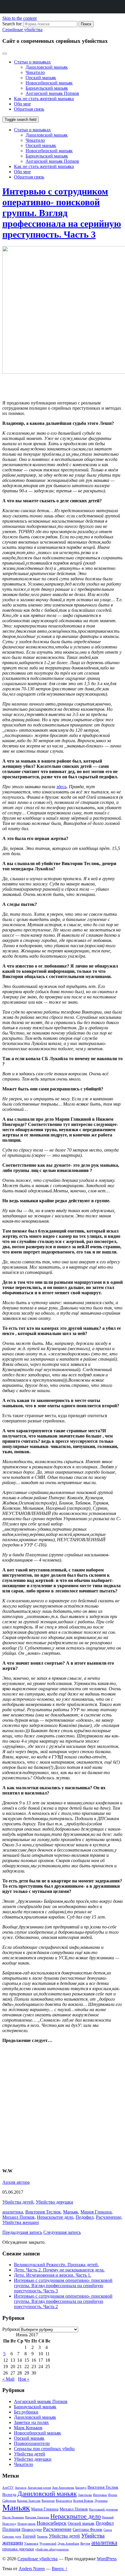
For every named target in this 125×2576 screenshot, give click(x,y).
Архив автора (16, 2182)
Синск (108, 2530)
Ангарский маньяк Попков (52, 93)
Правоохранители (32, 2443)
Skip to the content (19, 18)
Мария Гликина (96, 2212)
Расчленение (109, 2217)
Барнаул (81, 2488)
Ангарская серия (39, 2488)
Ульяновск (31, 2544)
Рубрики (11, 2329)
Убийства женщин (21, 2222)
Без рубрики (26, 2412)
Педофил (85, 2217)
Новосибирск (52, 2523)
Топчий (29, 2536)
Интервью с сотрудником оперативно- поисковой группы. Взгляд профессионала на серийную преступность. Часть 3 (62, 213)
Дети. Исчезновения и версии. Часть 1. (53, 2275)
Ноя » (24, 2379)
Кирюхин (48, 2501)
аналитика (13, 2212)
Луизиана (101, 2501)
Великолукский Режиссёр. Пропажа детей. (56, 2265)
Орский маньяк (41, 78)
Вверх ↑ (60, 2569)
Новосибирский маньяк (49, 83)
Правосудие (32, 2529)
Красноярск (64, 2501)
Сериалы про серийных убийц (44, 2449)
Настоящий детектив (103, 2509)
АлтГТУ (8, 2488)
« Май (8, 2379)
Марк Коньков (28, 2428)
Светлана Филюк (87, 2529)
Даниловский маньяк (47, 67)
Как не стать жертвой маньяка (44, 99)
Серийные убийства (22, 30)
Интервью (100, 2495)
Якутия (85, 2544)
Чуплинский (48, 2544)
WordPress (107, 2559)
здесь (61, 787)
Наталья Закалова (37, 2517)
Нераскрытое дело (55, 2217)
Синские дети (12, 2537)
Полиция (11, 2529)
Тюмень (42, 2537)
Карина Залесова (29, 2501)
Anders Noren (32, 2569)
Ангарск (21, 2488)
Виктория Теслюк (43, 2212)
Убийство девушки (55, 2202)
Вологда (9, 2494)
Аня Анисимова (63, 2488)
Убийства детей (18, 2202)
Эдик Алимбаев (68, 2544)
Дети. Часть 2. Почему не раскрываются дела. (59, 2270)
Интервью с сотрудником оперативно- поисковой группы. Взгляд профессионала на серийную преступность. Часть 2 (63, 2301)
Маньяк (71, 2212)
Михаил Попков (18, 2217)
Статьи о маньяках (32, 62)
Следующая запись (62, 2232)
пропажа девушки (18, 2549)
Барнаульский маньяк (47, 88)
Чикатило (35, 72)
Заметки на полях (31, 2422)
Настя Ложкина (13, 2517)
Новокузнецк (26, 2524)
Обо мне (22, 104)
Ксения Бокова (83, 2501)
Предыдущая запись (22, 2232)
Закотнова (85, 2495)
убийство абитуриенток (52, 2549)
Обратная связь (29, 109)
